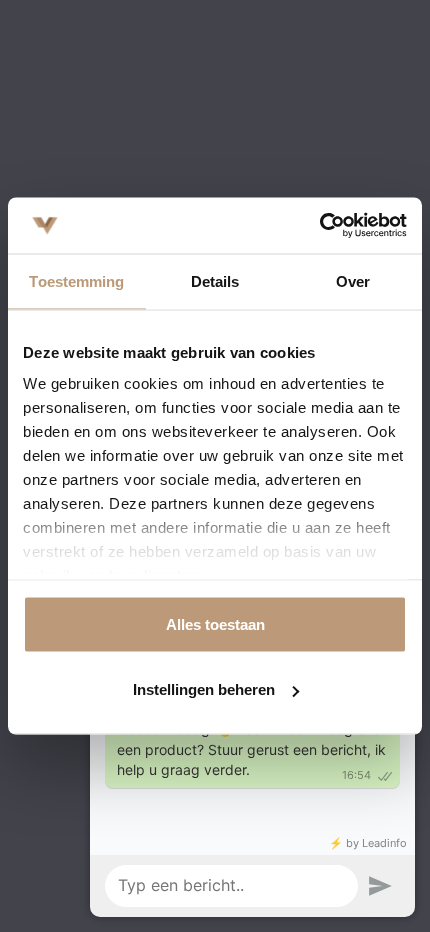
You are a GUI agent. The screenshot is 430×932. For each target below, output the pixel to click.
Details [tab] (215, 280)
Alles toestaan (215, 623)
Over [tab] (353, 280)
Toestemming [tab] (76, 280)
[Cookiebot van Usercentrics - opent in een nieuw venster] (319, 226)
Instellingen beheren (204, 689)
